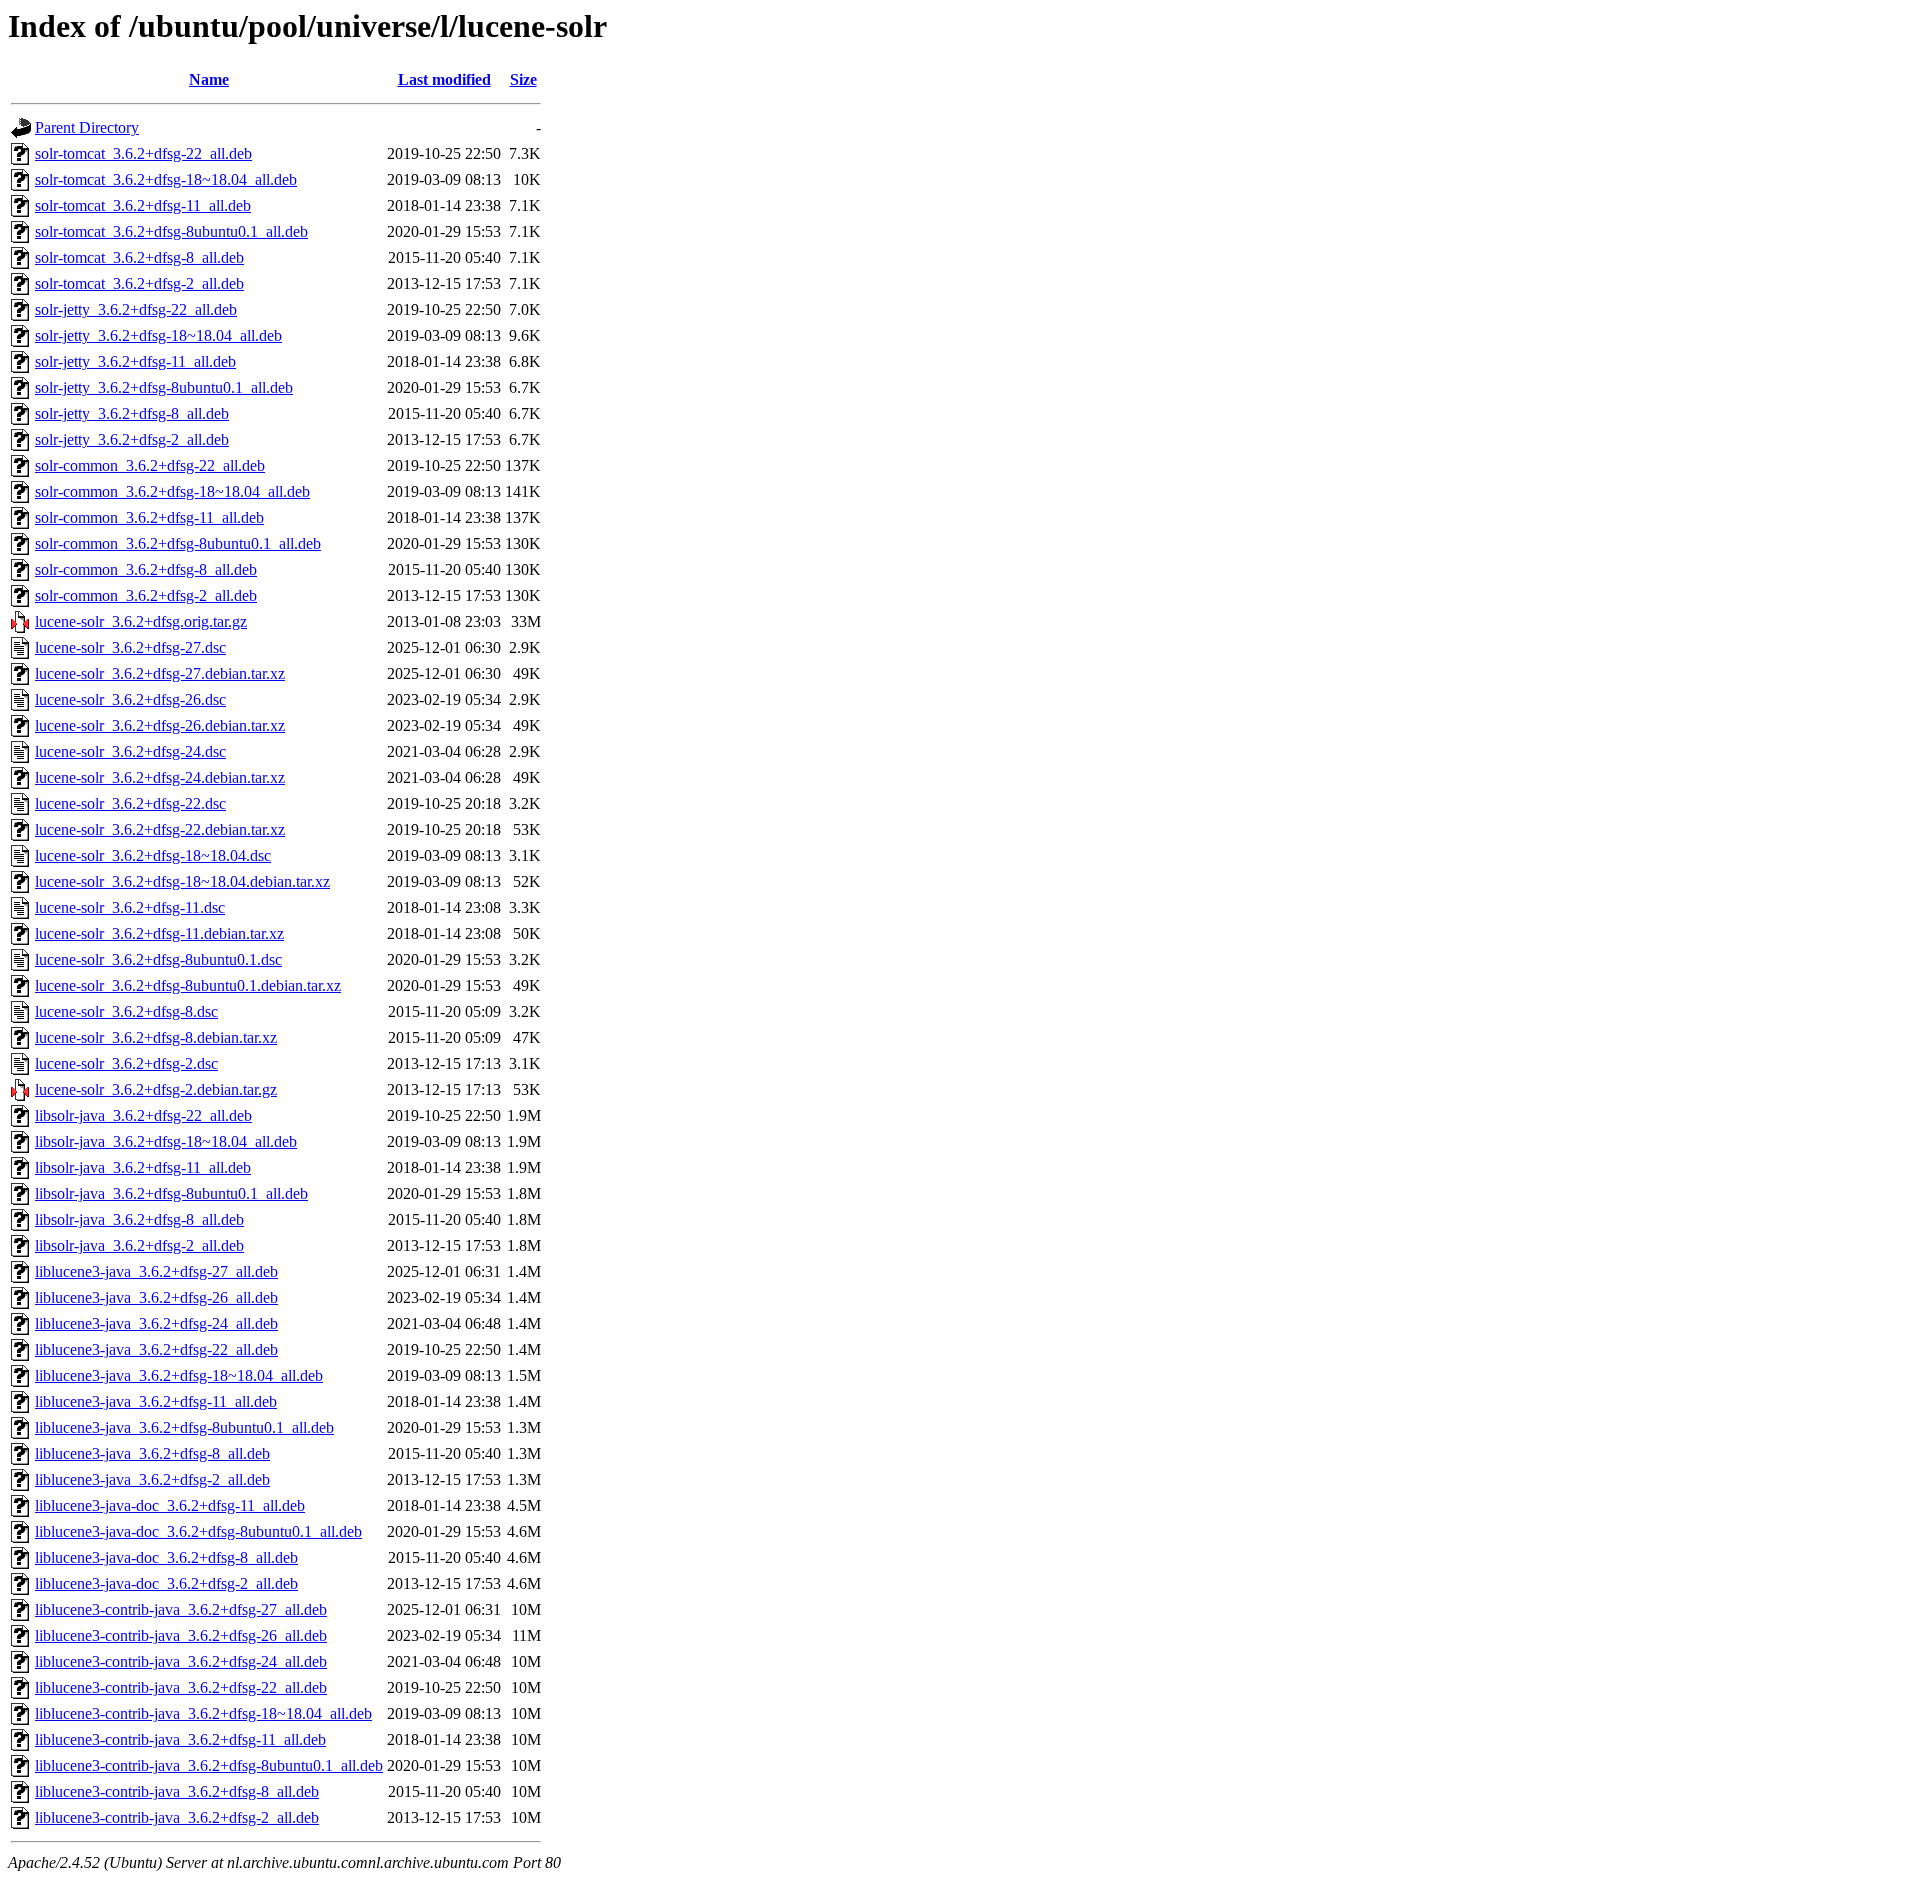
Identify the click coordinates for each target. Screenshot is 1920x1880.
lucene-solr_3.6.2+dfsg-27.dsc (130, 647)
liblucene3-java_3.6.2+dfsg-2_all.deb (152, 1479)
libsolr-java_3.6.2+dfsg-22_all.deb (143, 1115)
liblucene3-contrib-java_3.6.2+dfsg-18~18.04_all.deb (203, 1713)
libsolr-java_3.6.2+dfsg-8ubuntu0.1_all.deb (171, 1193)
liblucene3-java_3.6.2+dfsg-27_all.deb (156, 1271)
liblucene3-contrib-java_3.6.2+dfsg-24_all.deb (181, 1661)
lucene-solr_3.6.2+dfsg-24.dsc (130, 751)
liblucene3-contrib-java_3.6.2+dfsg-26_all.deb (181, 1635)
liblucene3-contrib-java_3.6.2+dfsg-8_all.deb (177, 1791)
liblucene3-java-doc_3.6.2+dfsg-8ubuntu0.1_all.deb (198, 1531)
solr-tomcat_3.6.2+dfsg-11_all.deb (143, 205)
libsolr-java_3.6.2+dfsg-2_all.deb (139, 1245)
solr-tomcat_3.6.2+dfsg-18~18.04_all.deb (166, 179)
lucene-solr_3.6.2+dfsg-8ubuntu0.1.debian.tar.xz (188, 985)
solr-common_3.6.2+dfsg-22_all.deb (150, 465)
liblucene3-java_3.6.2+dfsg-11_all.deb (156, 1401)
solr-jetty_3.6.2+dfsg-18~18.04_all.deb (158, 335)
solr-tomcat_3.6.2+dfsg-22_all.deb (143, 153)
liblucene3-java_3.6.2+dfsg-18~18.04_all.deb (179, 1375)
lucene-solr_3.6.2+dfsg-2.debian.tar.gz (156, 1089)
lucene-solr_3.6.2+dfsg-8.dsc (126, 1011)
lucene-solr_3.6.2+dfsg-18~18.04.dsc (153, 855)
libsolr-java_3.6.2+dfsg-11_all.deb (143, 1167)
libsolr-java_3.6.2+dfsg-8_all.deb (139, 1219)
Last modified (444, 79)
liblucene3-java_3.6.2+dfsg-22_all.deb (156, 1349)
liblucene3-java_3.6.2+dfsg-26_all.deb (156, 1297)
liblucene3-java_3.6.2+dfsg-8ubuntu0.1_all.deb (184, 1427)
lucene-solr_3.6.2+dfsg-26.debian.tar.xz (160, 725)
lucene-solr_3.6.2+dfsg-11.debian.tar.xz (159, 933)
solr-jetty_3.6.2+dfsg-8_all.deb (132, 413)
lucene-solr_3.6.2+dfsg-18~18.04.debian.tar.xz (182, 881)
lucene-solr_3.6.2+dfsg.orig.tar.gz (141, 621)
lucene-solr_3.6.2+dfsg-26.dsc (130, 699)
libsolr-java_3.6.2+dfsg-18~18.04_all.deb (166, 1141)
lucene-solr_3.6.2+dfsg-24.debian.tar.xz (160, 777)
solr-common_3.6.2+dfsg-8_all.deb (146, 569)
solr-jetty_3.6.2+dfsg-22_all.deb (136, 309)
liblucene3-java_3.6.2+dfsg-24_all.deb (156, 1323)
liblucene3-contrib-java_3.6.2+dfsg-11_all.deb (180, 1739)
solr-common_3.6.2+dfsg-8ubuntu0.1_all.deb (178, 543)
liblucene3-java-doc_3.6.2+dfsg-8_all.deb (166, 1557)
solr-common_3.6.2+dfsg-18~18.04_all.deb (172, 491)
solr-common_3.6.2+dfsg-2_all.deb (146, 595)
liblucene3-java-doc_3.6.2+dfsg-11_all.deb (170, 1505)
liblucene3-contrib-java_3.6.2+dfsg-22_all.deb (181, 1687)
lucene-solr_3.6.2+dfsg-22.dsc (130, 803)
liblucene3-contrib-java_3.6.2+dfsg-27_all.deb (181, 1609)
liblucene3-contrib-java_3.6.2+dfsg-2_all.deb (177, 1817)
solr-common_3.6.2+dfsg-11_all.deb (149, 517)
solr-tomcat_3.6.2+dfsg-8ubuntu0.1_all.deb (171, 231)
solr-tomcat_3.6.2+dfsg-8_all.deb (139, 257)
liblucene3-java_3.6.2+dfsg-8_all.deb (152, 1453)
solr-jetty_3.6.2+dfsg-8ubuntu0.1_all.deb (164, 387)
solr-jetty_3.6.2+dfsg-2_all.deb (132, 439)
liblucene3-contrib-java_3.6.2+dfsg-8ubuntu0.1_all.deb (209, 1765)
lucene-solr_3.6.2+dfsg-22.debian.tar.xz (160, 829)
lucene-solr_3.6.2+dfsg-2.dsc (126, 1063)
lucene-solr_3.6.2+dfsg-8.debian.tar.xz (156, 1037)
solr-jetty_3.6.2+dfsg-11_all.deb (135, 361)
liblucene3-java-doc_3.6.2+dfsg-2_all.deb (166, 1583)
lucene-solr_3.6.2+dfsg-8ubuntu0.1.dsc (158, 959)
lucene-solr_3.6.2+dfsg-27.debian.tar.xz (160, 673)
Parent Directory (87, 127)
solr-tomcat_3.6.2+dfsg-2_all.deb (139, 283)
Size (523, 79)
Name (209, 79)
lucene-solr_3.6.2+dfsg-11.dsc (130, 907)
